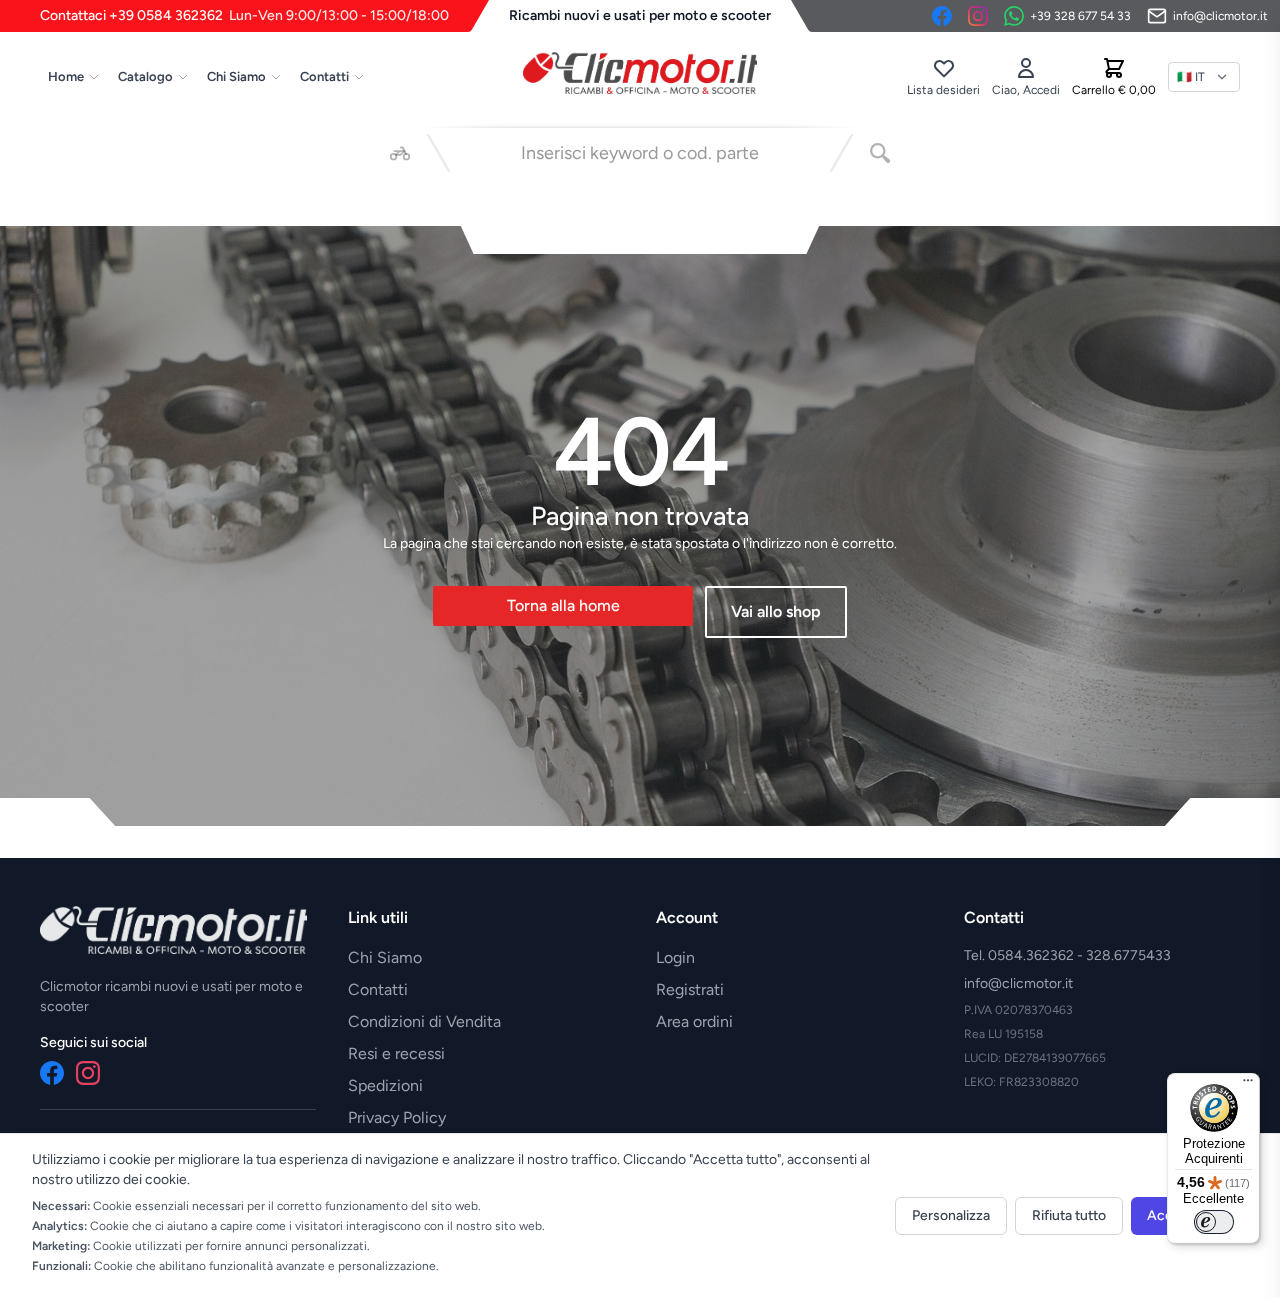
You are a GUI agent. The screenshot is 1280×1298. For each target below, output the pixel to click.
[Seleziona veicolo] (400, 153)
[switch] (1214, 1222)
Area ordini (694, 1021)
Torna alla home (563, 605)
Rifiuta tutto (1069, 1215)
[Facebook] (942, 16)
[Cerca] (880, 153)
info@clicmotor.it (1018, 983)
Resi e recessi (396, 1053)
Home (66, 76)
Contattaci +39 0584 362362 (244, 16)
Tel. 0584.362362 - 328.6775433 (1067, 955)
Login (675, 957)
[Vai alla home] (640, 73)
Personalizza (951, 1215)
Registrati (690, 989)
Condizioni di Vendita (424, 1021)
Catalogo (145, 76)
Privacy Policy (397, 1117)
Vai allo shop (776, 611)
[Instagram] (978, 16)
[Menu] (1248, 1085)
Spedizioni (385, 1085)
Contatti (324, 76)
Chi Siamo (236, 76)
